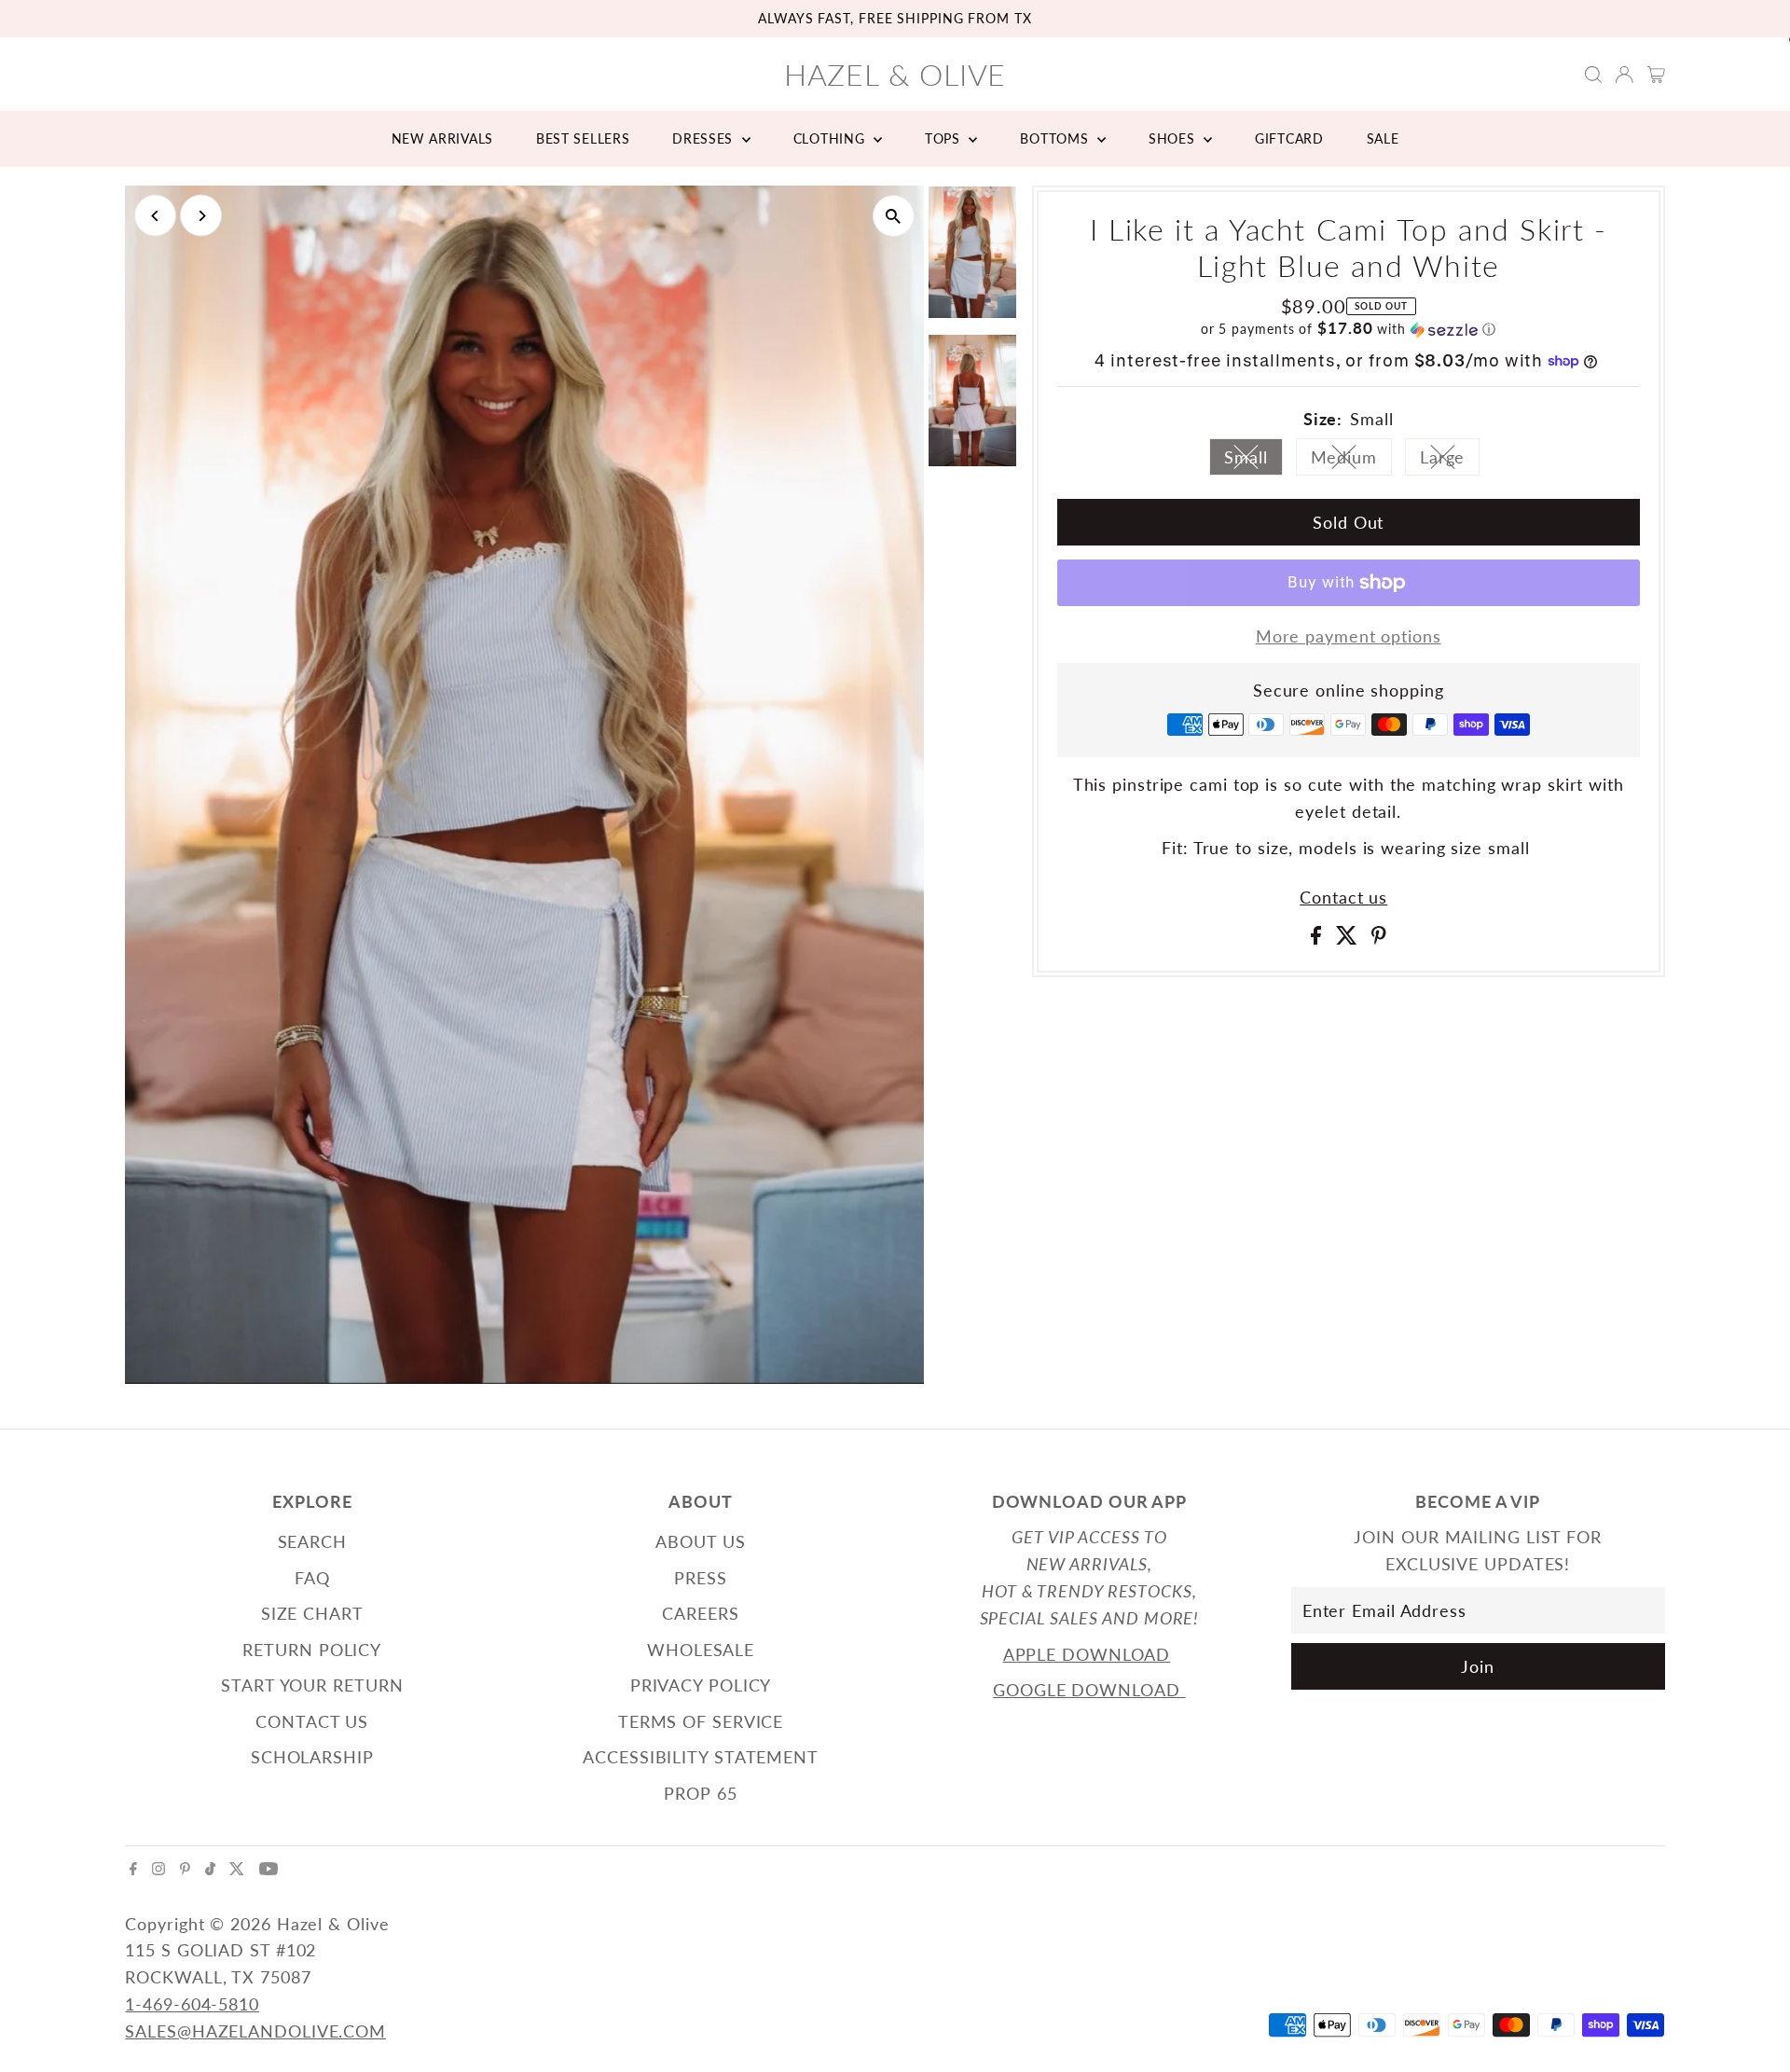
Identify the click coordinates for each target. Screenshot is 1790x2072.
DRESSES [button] (705, 138)
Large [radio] (1450, 461)
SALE (1383, 138)
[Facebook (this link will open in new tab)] (133, 1869)
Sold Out (1348, 522)
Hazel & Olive (895, 74)
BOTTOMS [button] (1056, 138)
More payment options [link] (1349, 636)
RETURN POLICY (312, 1650)
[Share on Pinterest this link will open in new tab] (1379, 938)
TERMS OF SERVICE (701, 1721)
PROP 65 (700, 1793)
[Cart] (1656, 75)
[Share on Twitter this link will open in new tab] (1349, 938)
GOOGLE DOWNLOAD (1089, 1690)
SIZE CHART (312, 1613)
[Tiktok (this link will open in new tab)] (210, 1869)
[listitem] (972, 256)
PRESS (701, 1578)
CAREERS (700, 1613)
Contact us (1343, 897)
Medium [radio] (1351, 461)
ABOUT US (700, 1541)
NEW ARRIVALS (442, 138)
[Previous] (155, 216)
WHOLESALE (701, 1650)
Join (1478, 1666)
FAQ (312, 1578)
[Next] (201, 216)
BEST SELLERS (583, 138)
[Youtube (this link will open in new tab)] (268, 1869)
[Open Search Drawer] (1593, 75)
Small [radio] (1253, 461)
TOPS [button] (945, 138)
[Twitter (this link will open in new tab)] (237, 1869)
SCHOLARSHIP (312, 1757)
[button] (1349, 329)
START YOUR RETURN (312, 1685)
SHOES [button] (1174, 138)
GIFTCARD (1289, 138)
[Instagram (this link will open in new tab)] (158, 1869)
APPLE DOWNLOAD (1087, 1654)
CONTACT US (312, 1721)
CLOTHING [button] (831, 138)
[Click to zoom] (894, 216)
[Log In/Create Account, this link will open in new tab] (1624, 75)
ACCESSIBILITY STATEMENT (701, 1757)
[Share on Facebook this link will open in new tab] (1319, 938)
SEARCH (312, 1541)
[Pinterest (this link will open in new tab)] (185, 1869)
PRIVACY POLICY (701, 1685)
